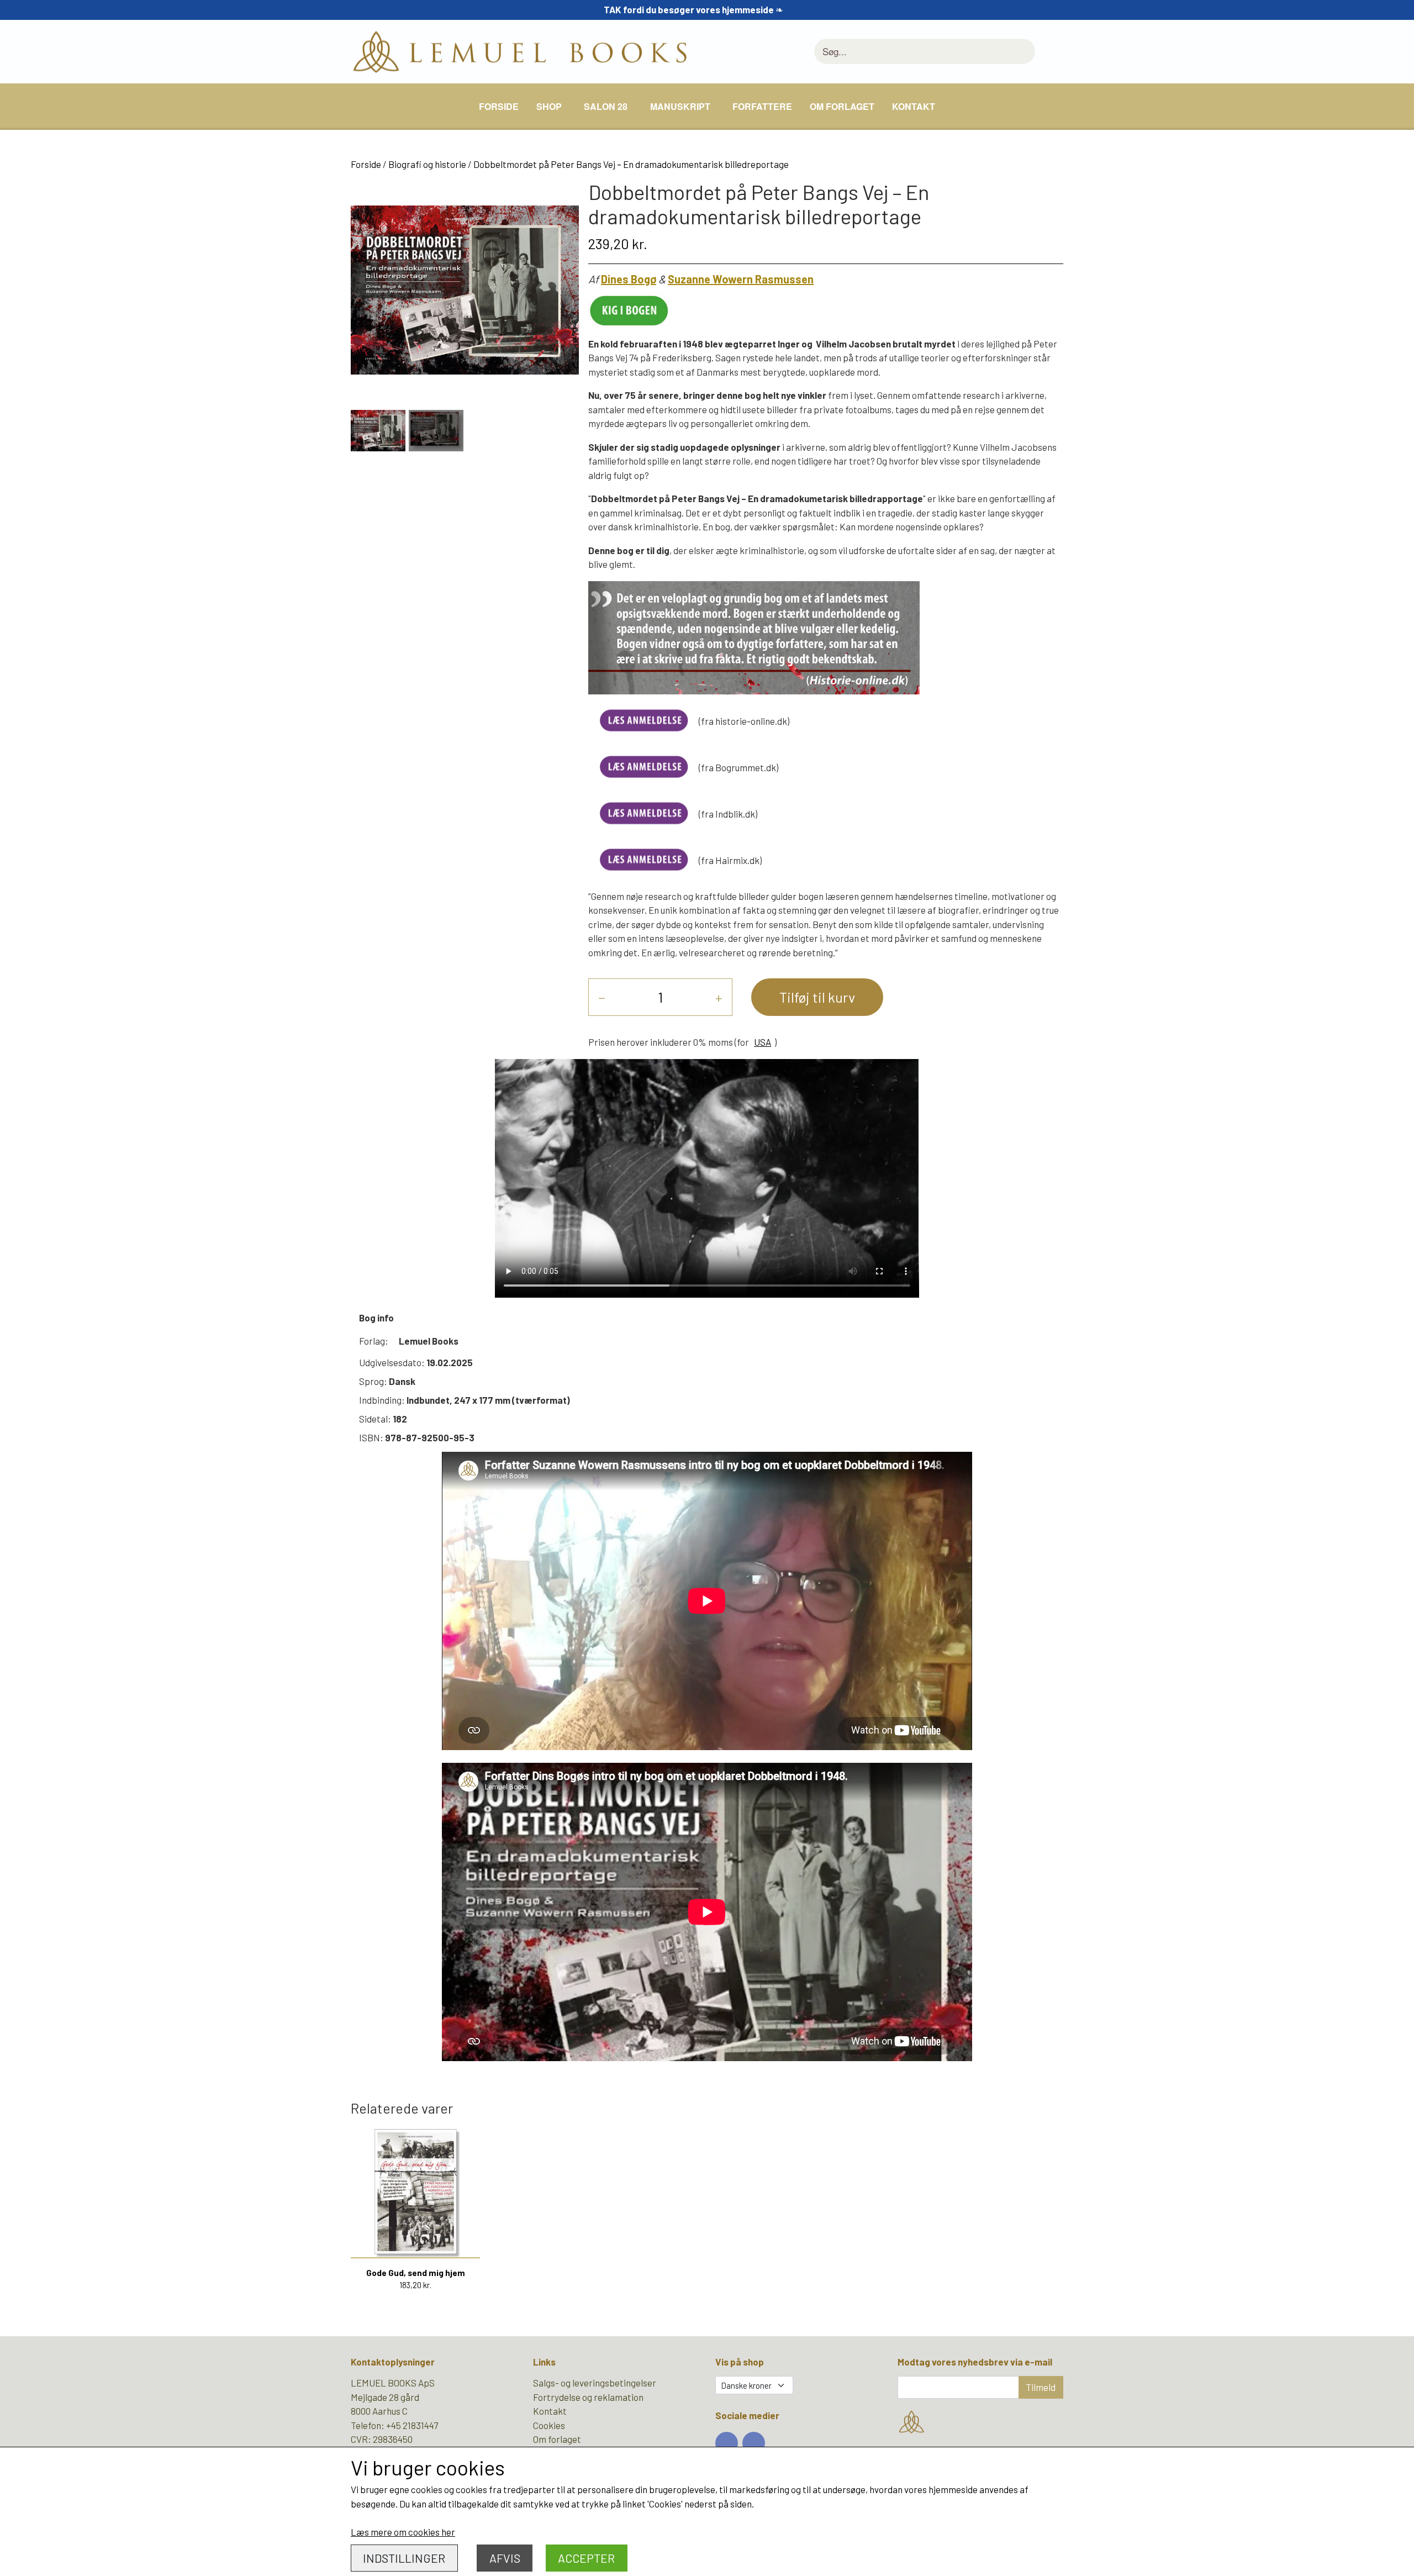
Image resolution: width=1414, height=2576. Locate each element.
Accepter (586, 2558)
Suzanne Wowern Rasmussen (741, 279)
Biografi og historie (427, 164)
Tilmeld (1041, 2387)
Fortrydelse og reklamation (588, 2397)
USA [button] (763, 1042)
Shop (549, 106)
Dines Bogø (629, 279)
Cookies (549, 2425)
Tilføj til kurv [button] (817, 997)
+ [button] (719, 997)
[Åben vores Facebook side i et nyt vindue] (727, 2443)
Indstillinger (404, 2558)
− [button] (602, 997)
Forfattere (762, 106)
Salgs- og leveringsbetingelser (595, 2383)
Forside (499, 106)
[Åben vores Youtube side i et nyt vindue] (754, 2443)
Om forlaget (842, 106)
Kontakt (914, 106)
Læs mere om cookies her (403, 2532)
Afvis (505, 2558)
